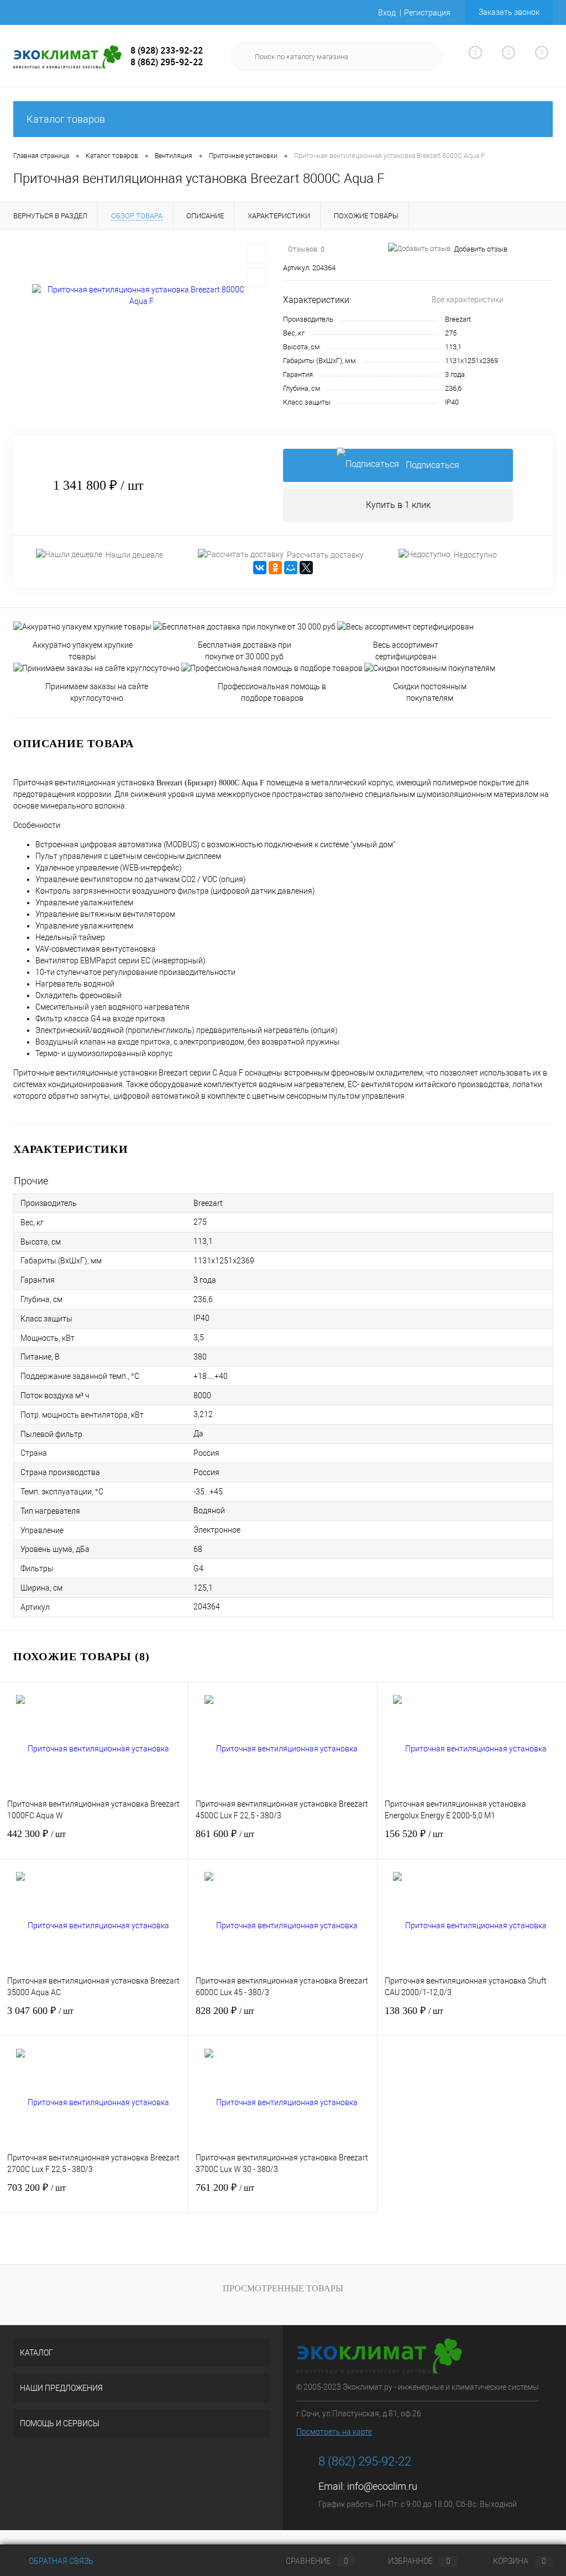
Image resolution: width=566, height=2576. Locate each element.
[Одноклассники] (275, 568)
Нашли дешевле (134, 555)
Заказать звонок (509, 12)
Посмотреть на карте (334, 2432)
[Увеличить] (141, 296)
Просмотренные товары (283, 2288)
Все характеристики (468, 300)
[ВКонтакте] (260, 568)
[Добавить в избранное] (256, 253)
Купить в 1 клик (398, 505)
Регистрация (427, 13)
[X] (306, 568)
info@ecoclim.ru (382, 2486)
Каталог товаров (66, 119)
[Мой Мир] (291, 568)
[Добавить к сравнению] (256, 277)
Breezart (458, 319)
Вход (387, 13)
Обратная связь (60, 2561)
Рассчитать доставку (325, 555)
